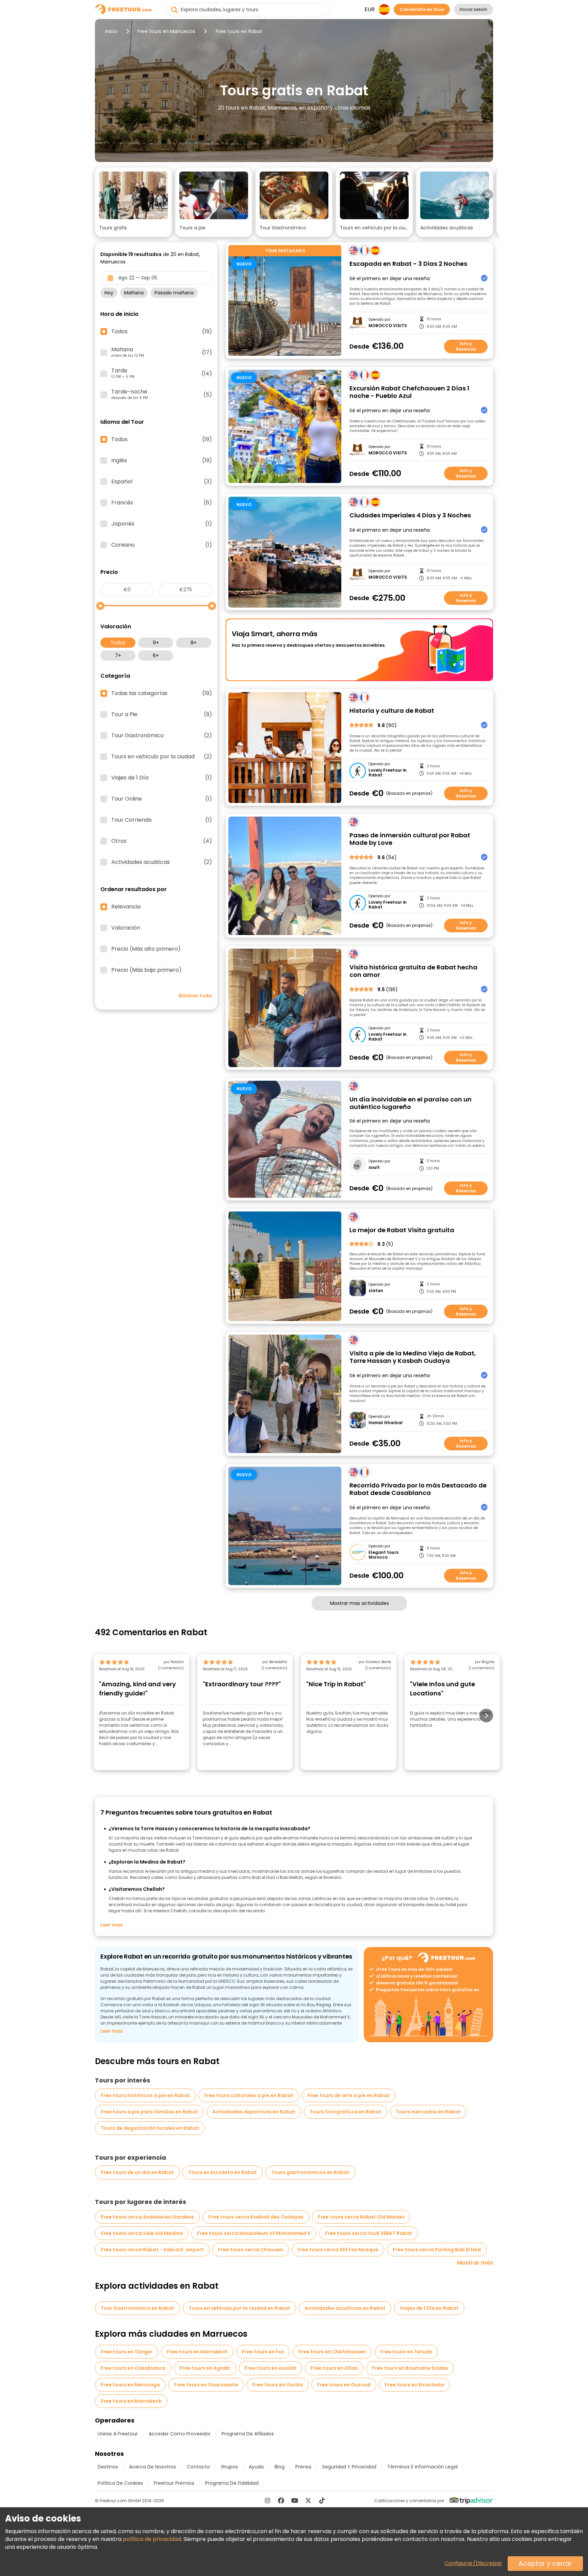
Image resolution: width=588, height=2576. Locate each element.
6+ (156, 656)
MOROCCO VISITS (388, 326)
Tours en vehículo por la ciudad (162, 757)
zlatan (376, 1291)
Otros (162, 841)
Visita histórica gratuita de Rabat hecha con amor (413, 971)
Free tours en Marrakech (197, 2352)
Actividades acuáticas (162, 862)
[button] (133, 202)
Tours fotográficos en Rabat (346, 2112)
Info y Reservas (466, 346)
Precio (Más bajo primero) (146, 970)
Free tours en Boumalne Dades (410, 2368)
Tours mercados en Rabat (428, 2112)
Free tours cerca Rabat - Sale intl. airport (152, 2250)
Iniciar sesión (473, 9)
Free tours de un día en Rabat (137, 2172)
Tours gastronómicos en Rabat (310, 2172)
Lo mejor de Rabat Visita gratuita (402, 1230)
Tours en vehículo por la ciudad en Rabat (239, 2308)
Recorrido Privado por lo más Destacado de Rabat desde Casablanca (418, 1489)
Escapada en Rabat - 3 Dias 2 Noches (408, 264)
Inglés (162, 461)
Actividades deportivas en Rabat (254, 2112)
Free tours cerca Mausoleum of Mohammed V (254, 2233)
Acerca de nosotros (152, 2467)
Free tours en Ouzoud (344, 2385)
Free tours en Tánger (127, 2352)
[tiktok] (322, 2500)
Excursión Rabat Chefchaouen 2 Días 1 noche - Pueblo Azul (409, 392)
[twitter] (308, 2500)
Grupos (229, 2467)
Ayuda (256, 2467)
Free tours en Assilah (271, 2368)
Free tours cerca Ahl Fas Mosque (338, 2250)
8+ (194, 643)
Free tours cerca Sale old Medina (142, 2233)
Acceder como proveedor (180, 2434)
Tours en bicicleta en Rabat (223, 2172)
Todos (118, 643)
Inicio (111, 31)
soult (374, 1168)
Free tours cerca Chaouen (251, 2250)
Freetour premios (174, 2483)
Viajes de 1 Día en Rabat (429, 2308)
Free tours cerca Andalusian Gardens (147, 2217)
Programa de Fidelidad (232, 2483)
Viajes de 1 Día (162, 778)
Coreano (162, 545)
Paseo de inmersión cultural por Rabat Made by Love (410, 839)
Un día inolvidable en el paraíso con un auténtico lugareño (411, 1103)
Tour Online (162, 799)
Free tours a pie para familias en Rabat (149, 2112)
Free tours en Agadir (205, 2368)
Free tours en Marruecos (166, 31)
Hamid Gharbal (386, 1423)
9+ (156, 643)
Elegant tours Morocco (383, 1555)
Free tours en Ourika (278, 2385)
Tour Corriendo (162, 820)
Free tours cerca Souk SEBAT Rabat (369, 2233)
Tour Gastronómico (162, 736)
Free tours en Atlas (334, 2368)
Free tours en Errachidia (414, 2385)
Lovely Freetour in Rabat (388, 773)
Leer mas (112, 1925)
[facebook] (281, 2500)
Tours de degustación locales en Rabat (150, 2128)
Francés (162, 503)
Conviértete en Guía (422, 9)
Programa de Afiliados (248, 2434)
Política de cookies (120, 2483)
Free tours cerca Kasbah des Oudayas (256, 2217)
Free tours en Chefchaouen (332, 2352)
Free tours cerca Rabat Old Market (361, 2217)
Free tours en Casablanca (133, 2368)
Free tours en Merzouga (130, 2385)
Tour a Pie (162, 714)
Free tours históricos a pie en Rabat (145, 2095)
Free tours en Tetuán (406, 2352)
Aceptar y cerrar (545, 2564)
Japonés (162, 524)
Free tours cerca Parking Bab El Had (437, 2250)
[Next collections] (488, 195)
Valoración (126, 928)
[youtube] (295, 2500)
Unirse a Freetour (118, 2434)
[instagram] (267, 2500)
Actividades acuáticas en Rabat (345, 2308)
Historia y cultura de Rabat (392, 711)
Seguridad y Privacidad (349, 2467)
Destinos (108, 2467)
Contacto (198, 2467)
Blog (280, 2467)
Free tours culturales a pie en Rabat (249, 2095)
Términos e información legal (422, 2467)
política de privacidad (152, 2539)
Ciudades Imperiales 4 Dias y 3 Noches (410, 516)
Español (162, 482)
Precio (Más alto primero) (146, 949)
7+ (118, 656)
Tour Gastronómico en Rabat (137, 2308)
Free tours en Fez (263, 2352)
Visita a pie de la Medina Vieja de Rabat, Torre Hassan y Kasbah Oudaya (413, 1357)
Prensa (303, 2467)
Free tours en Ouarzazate (206, 2385)
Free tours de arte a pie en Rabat (349, 2095)
